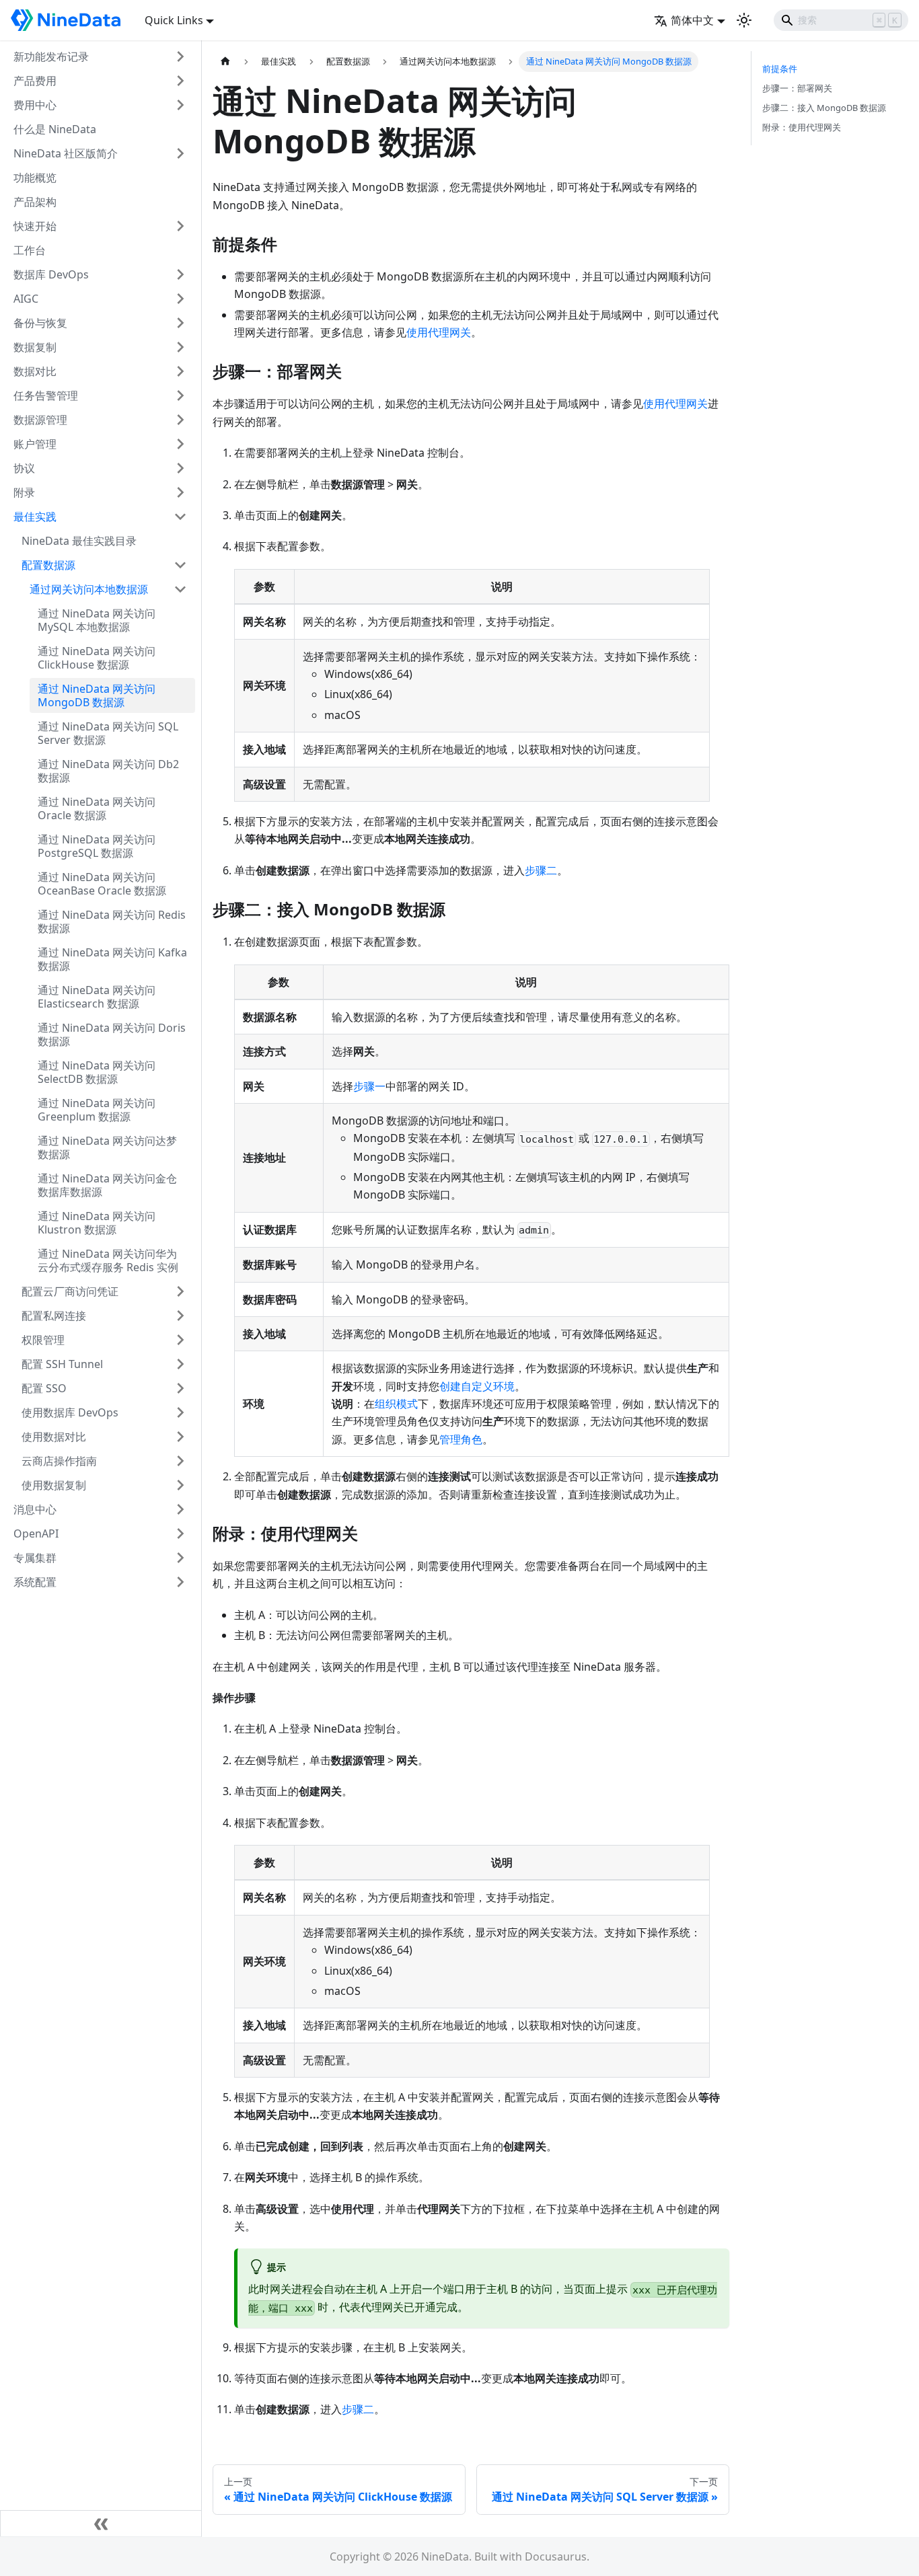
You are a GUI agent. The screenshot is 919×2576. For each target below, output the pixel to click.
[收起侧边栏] (101, 2524)
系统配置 (35, 1582)
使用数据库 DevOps (70, 1412)
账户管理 (35, 444)
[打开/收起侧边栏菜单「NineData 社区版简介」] (180, 153)
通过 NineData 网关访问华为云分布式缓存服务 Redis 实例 (108, 1260)
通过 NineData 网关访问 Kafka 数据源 (112, 959)
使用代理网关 (439, 332)
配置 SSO (44, 1388)
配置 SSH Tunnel (62, 1364)
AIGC (26, 299)
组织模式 (396, 1404)
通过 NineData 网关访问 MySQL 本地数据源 (97, 620)
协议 (24, 468)
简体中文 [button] (692, 20)
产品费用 (35, 81)
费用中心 (35, 105)
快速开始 (35, 226)
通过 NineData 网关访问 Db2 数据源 (108, 771)
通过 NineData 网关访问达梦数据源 (107, 1147)
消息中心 (35, 1509)
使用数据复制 (54, 1485)
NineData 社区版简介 (66, 153)
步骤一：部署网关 (797, 88)
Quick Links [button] (174, 20)
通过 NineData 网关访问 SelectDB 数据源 (97, 1072)
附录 (24, 492)
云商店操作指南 (59, 1461)
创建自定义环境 (477, 1386)
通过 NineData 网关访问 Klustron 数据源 (97, 1223)
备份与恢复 (40, 323)
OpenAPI (36, 1533)
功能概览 (35, 178)
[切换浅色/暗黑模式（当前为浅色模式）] (744, 20)
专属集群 (35, 1558)
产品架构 (35, 202)
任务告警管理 (46, 395)
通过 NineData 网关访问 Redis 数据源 (112, 921)
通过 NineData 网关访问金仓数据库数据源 (107, 1185)
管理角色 (461, 1439)
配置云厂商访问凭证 (70, 1291)
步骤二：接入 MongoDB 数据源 (824, 108)
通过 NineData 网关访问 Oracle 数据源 (97, 808)
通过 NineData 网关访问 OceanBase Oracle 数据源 (102, 884)
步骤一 (369, 1086)
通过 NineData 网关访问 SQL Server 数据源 (108, 733)
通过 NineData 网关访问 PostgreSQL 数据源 (97, 846)
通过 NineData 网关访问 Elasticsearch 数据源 (97, 997)
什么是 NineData (55, 129)
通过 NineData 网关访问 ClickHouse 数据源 (97, 658)
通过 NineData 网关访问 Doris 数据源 (112, 1034)
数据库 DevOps (51, 274)
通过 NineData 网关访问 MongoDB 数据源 (97, 695)
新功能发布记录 (51, 56)
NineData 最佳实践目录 (79, 541)
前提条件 (780, 69)
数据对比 (35, 371)
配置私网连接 (54, 1316)
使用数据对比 (54, 1437)
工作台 (30, 250)
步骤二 (541, 870)
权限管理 (43, 1340)
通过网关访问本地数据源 (89, 589)
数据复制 (35, 347)
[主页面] (225, 62)
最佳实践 (35, 517)
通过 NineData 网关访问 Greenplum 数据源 (97, 1110)
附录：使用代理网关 (802, 127)
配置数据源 (48, 565)
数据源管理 (40, 420)
